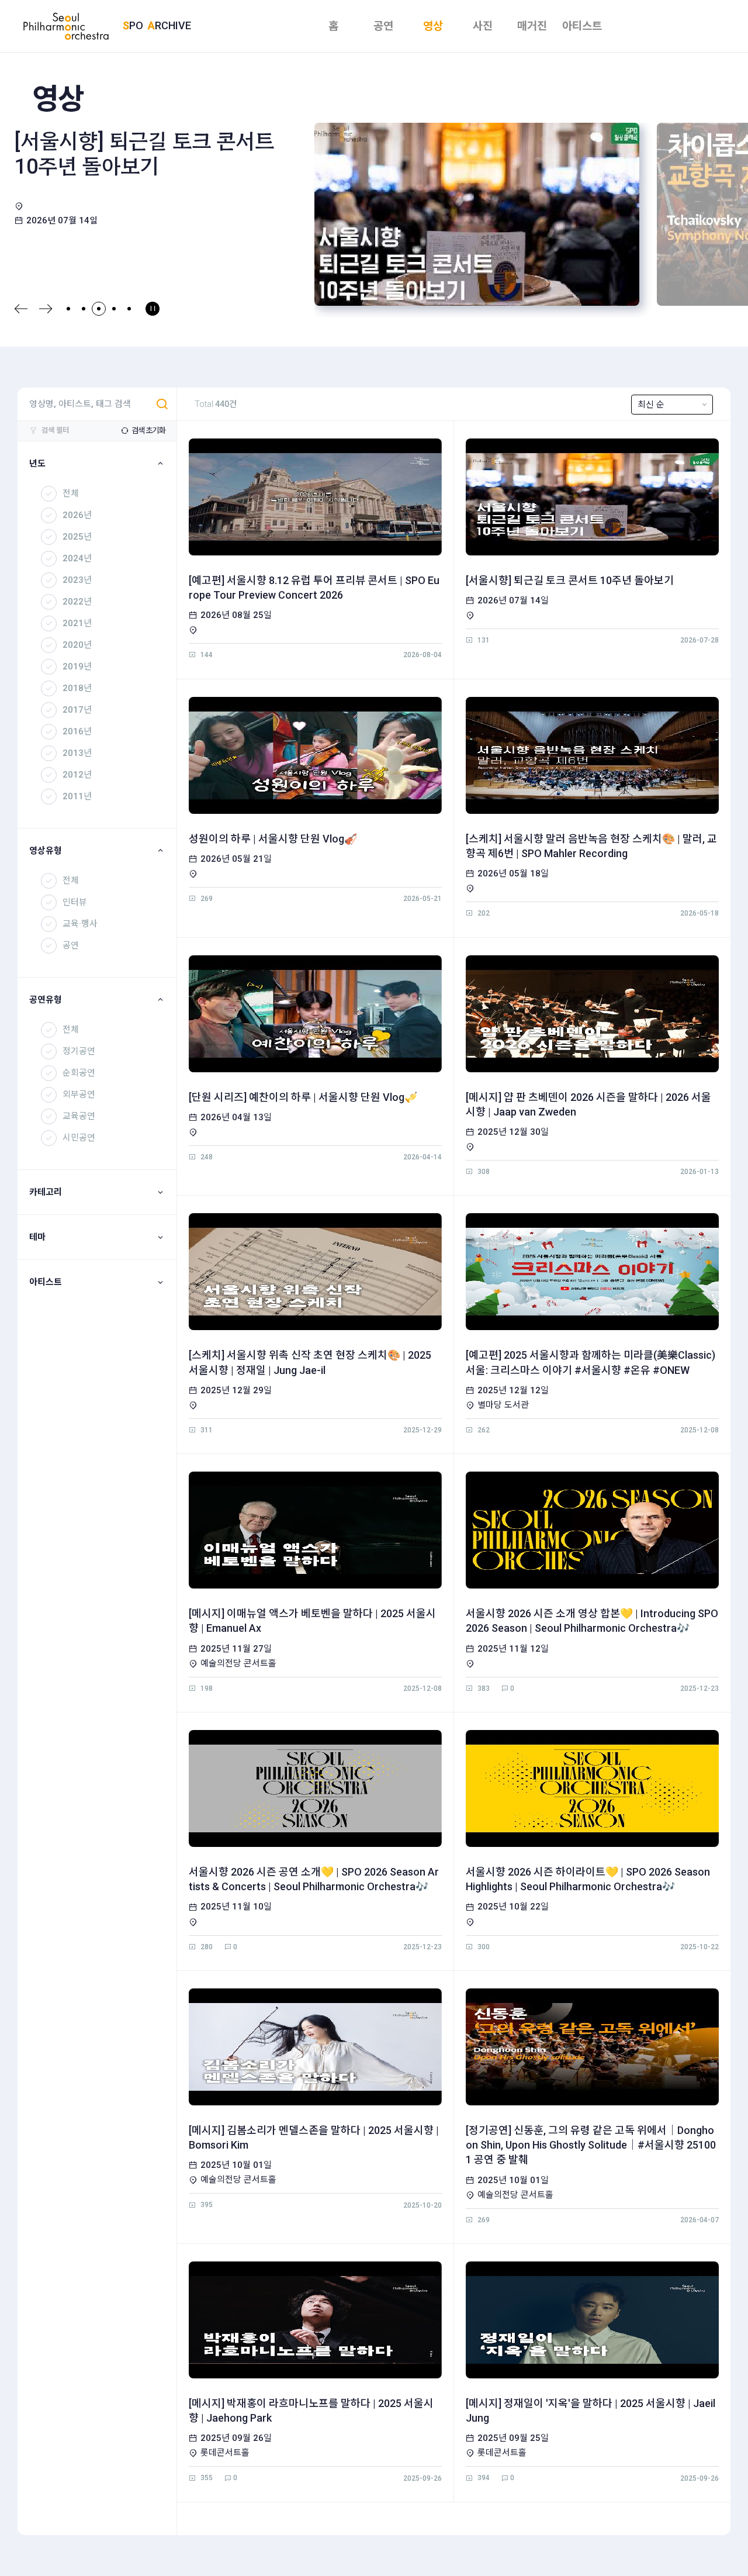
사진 (483, 26)
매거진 (532, 26)
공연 (383, 26)
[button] (21, 309)
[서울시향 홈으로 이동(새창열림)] (73, 26)
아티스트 (582, 26)
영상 (433, 26)
